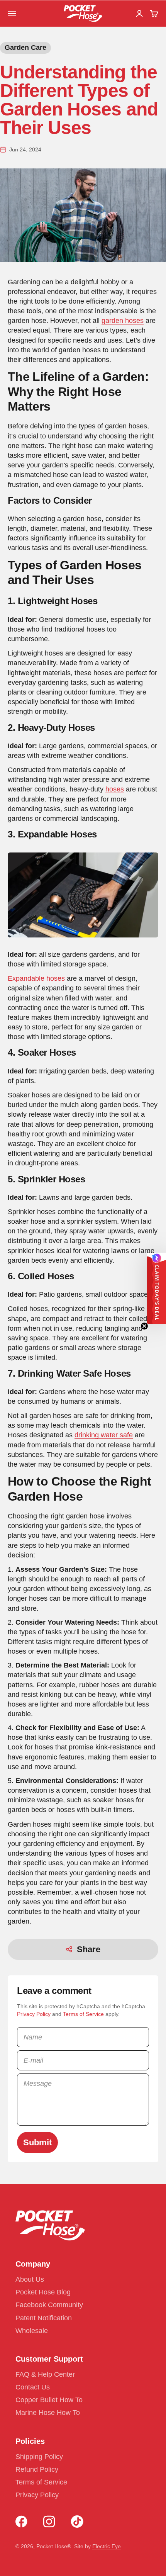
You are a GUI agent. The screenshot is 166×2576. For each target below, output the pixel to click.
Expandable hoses (36, 978)
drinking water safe (104, 1435)
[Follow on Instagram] (49, 2522)
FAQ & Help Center (45, 2374)
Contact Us (33, 2387)
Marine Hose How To (48, 2413)
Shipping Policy (39, 2457)
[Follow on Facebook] (21, 2522)
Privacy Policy (34, 2014)
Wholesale (32, 2331)
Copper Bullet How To (49, 2400)
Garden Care (25, 48)
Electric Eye (107, 2546)
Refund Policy (37, 2469)
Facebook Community (49, 2305)
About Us (30, 2279)
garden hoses (123, 321)
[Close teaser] (144, 1326)
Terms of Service (83, 2014)
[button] (156, 1288)
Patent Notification (44, 2318)
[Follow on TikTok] (77, 2522)
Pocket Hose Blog (43, 2292)
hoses (115, 789)
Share (89, 1949)
